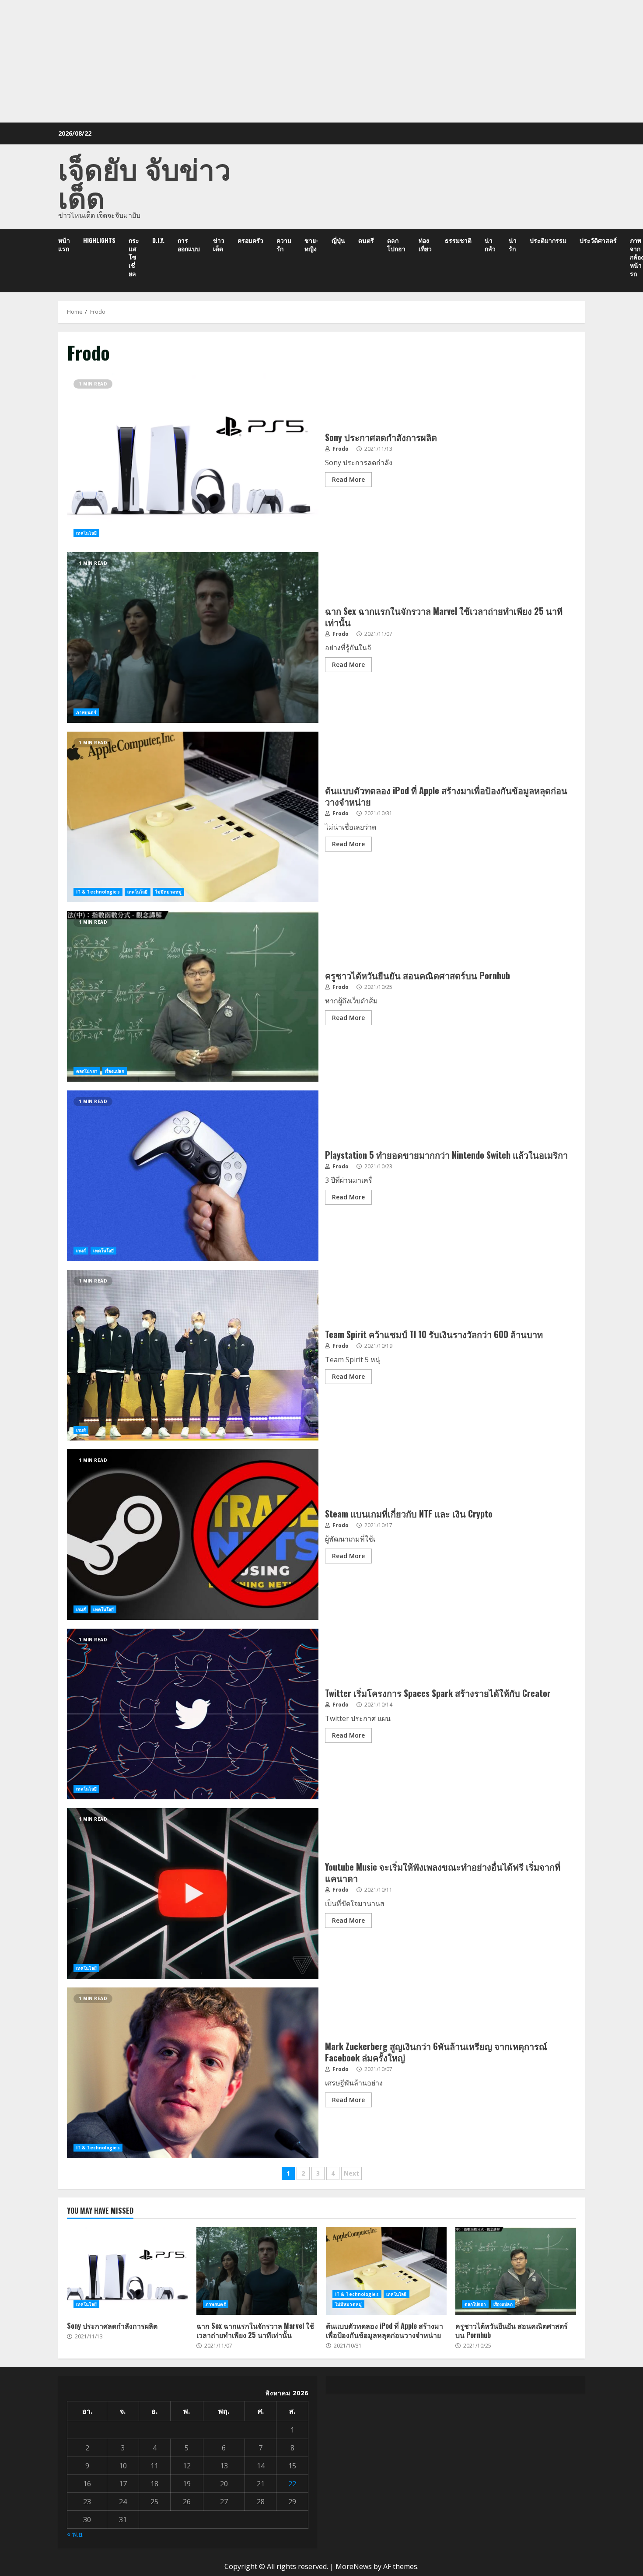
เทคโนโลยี (86, 533)
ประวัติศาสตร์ (598, 240)
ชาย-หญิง (311, 244)
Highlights (99, 240)
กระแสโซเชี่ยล (134, 257)
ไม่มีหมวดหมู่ (169, 892)
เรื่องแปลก (115, 1071)
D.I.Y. (158, 240)
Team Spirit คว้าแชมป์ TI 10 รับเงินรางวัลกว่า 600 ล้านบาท (193, 1355)
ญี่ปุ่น (338, 240)
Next (351, 2173)
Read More (348, 479)
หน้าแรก (64, 244)
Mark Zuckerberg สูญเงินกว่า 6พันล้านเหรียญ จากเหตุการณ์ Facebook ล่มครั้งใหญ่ (193, 2073)
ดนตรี (366, 240)
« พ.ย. (75, 2534)
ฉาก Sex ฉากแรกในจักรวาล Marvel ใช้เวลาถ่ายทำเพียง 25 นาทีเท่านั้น (193, 638)
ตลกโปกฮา (396, 244)
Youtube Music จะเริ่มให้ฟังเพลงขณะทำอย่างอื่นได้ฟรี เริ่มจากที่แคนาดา (193, 1893)
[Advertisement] (321, 61)
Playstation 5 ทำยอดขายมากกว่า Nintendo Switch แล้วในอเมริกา (193, 1176)
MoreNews (354, 2566)
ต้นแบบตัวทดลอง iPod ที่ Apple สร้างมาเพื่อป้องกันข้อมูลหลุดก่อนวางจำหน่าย (193, 817)
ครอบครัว (250, 240)
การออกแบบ (189, 244)
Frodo (340, 449)
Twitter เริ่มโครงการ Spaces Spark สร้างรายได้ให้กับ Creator (193, 1714)
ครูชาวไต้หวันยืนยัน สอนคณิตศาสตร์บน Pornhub (193, 996)
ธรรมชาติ (458, 240)
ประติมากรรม (548, 240)
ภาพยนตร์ (86, 712)
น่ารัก (513, 244)
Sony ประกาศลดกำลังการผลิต (193, 458)
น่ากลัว (490, 244)
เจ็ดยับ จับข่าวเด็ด (145, 182)
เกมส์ (81, 1251)
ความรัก (284, 244)
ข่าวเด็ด (219, 244)
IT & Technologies (98, 892)
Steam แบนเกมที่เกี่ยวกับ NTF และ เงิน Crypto (193, 1535)
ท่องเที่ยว (425, 244)
